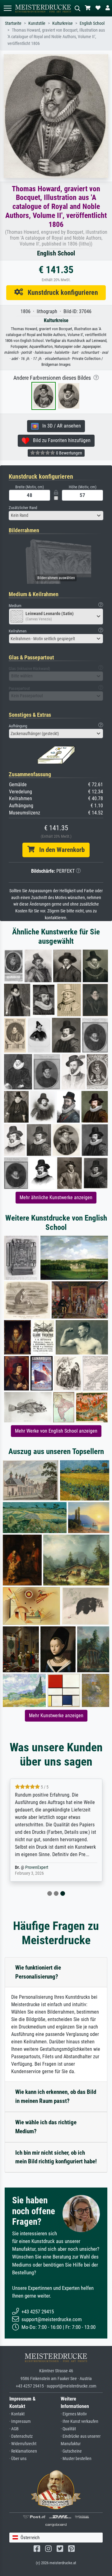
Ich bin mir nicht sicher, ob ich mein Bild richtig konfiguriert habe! (56, 2157)
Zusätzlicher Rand (23, 508)
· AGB (14, 2429)
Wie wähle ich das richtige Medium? (46, 2127)
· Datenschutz (21, 2436)
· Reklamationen (23, 2451)
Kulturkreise (63, 23)
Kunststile (37, 23)
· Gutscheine (71, 2451)
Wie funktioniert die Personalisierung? (38, 1972)
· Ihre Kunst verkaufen (79, 2421)
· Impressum (20, 2421)
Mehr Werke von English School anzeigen (56, 1431)
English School (92, 23)
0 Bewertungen (69, 453)
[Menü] (7, 8)
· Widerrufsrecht (23, 2444)
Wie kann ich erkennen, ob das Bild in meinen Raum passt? (56, 2096)
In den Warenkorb (60, 850)
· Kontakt (17, 2414)
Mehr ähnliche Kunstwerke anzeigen (56, 1197)
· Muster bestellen (76, 2459)
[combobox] (56, 516)
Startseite (13, 23)
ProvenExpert (37, 1867)
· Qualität (68, 2429)
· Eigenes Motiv (74, 2414)
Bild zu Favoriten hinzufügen (60, 440)
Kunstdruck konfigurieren (61, 292)
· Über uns (18, 2459)
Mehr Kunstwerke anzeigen (56, 1716)
